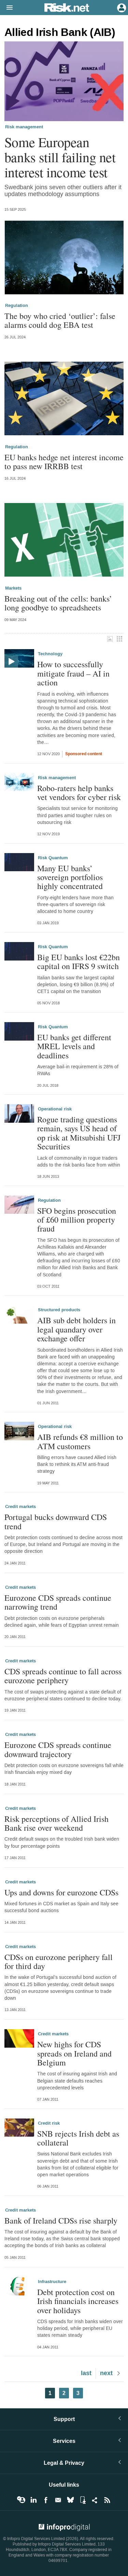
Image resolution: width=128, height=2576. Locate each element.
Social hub (95, 2500)
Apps (83, 2500)
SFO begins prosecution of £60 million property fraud (77, 1220)
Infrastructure (52, 2282)
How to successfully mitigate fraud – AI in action (73, 673)
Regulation (17, 306)
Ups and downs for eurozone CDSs (61, 1892)
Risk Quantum (53, 858)
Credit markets (20, 1507)
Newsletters (58, 2500)
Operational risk (55, 1109)
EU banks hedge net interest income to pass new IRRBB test (64, 462)
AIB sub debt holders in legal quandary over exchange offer (76, 1329)
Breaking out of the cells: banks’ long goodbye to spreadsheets (58, 603)
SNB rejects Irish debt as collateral (78, 2138)
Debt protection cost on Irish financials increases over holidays (78, 2301)
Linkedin (33, 2500)
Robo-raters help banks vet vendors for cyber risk (79, 793)
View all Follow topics (21, 2500)
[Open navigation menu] (6, 8)
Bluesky (70, 2500)
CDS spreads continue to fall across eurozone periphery (63, 1676)
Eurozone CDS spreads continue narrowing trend (58, 1602)
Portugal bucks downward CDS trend (56, 1522)
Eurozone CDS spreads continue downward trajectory (58, 1749)
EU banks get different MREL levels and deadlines (74, 1046)
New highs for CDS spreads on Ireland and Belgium (74, 2053)
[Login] (121, 7)
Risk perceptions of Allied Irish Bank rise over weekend (56, 1823)
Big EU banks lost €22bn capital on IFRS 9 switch (79, 962)
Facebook (46, 2500)
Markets (13, 588)
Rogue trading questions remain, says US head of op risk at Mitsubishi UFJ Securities (79, 1133)
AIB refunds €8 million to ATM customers (80, 1441)
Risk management (24, 127)
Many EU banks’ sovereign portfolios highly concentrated (70, 877)
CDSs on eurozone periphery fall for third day (59, 1962)
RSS (107, 2500)
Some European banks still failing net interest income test (60, 157)
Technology (50, 654)
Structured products (59, 1310)
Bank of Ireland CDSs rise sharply (61, 2220)
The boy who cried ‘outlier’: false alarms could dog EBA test (60, 320)
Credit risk (49, 2123)
